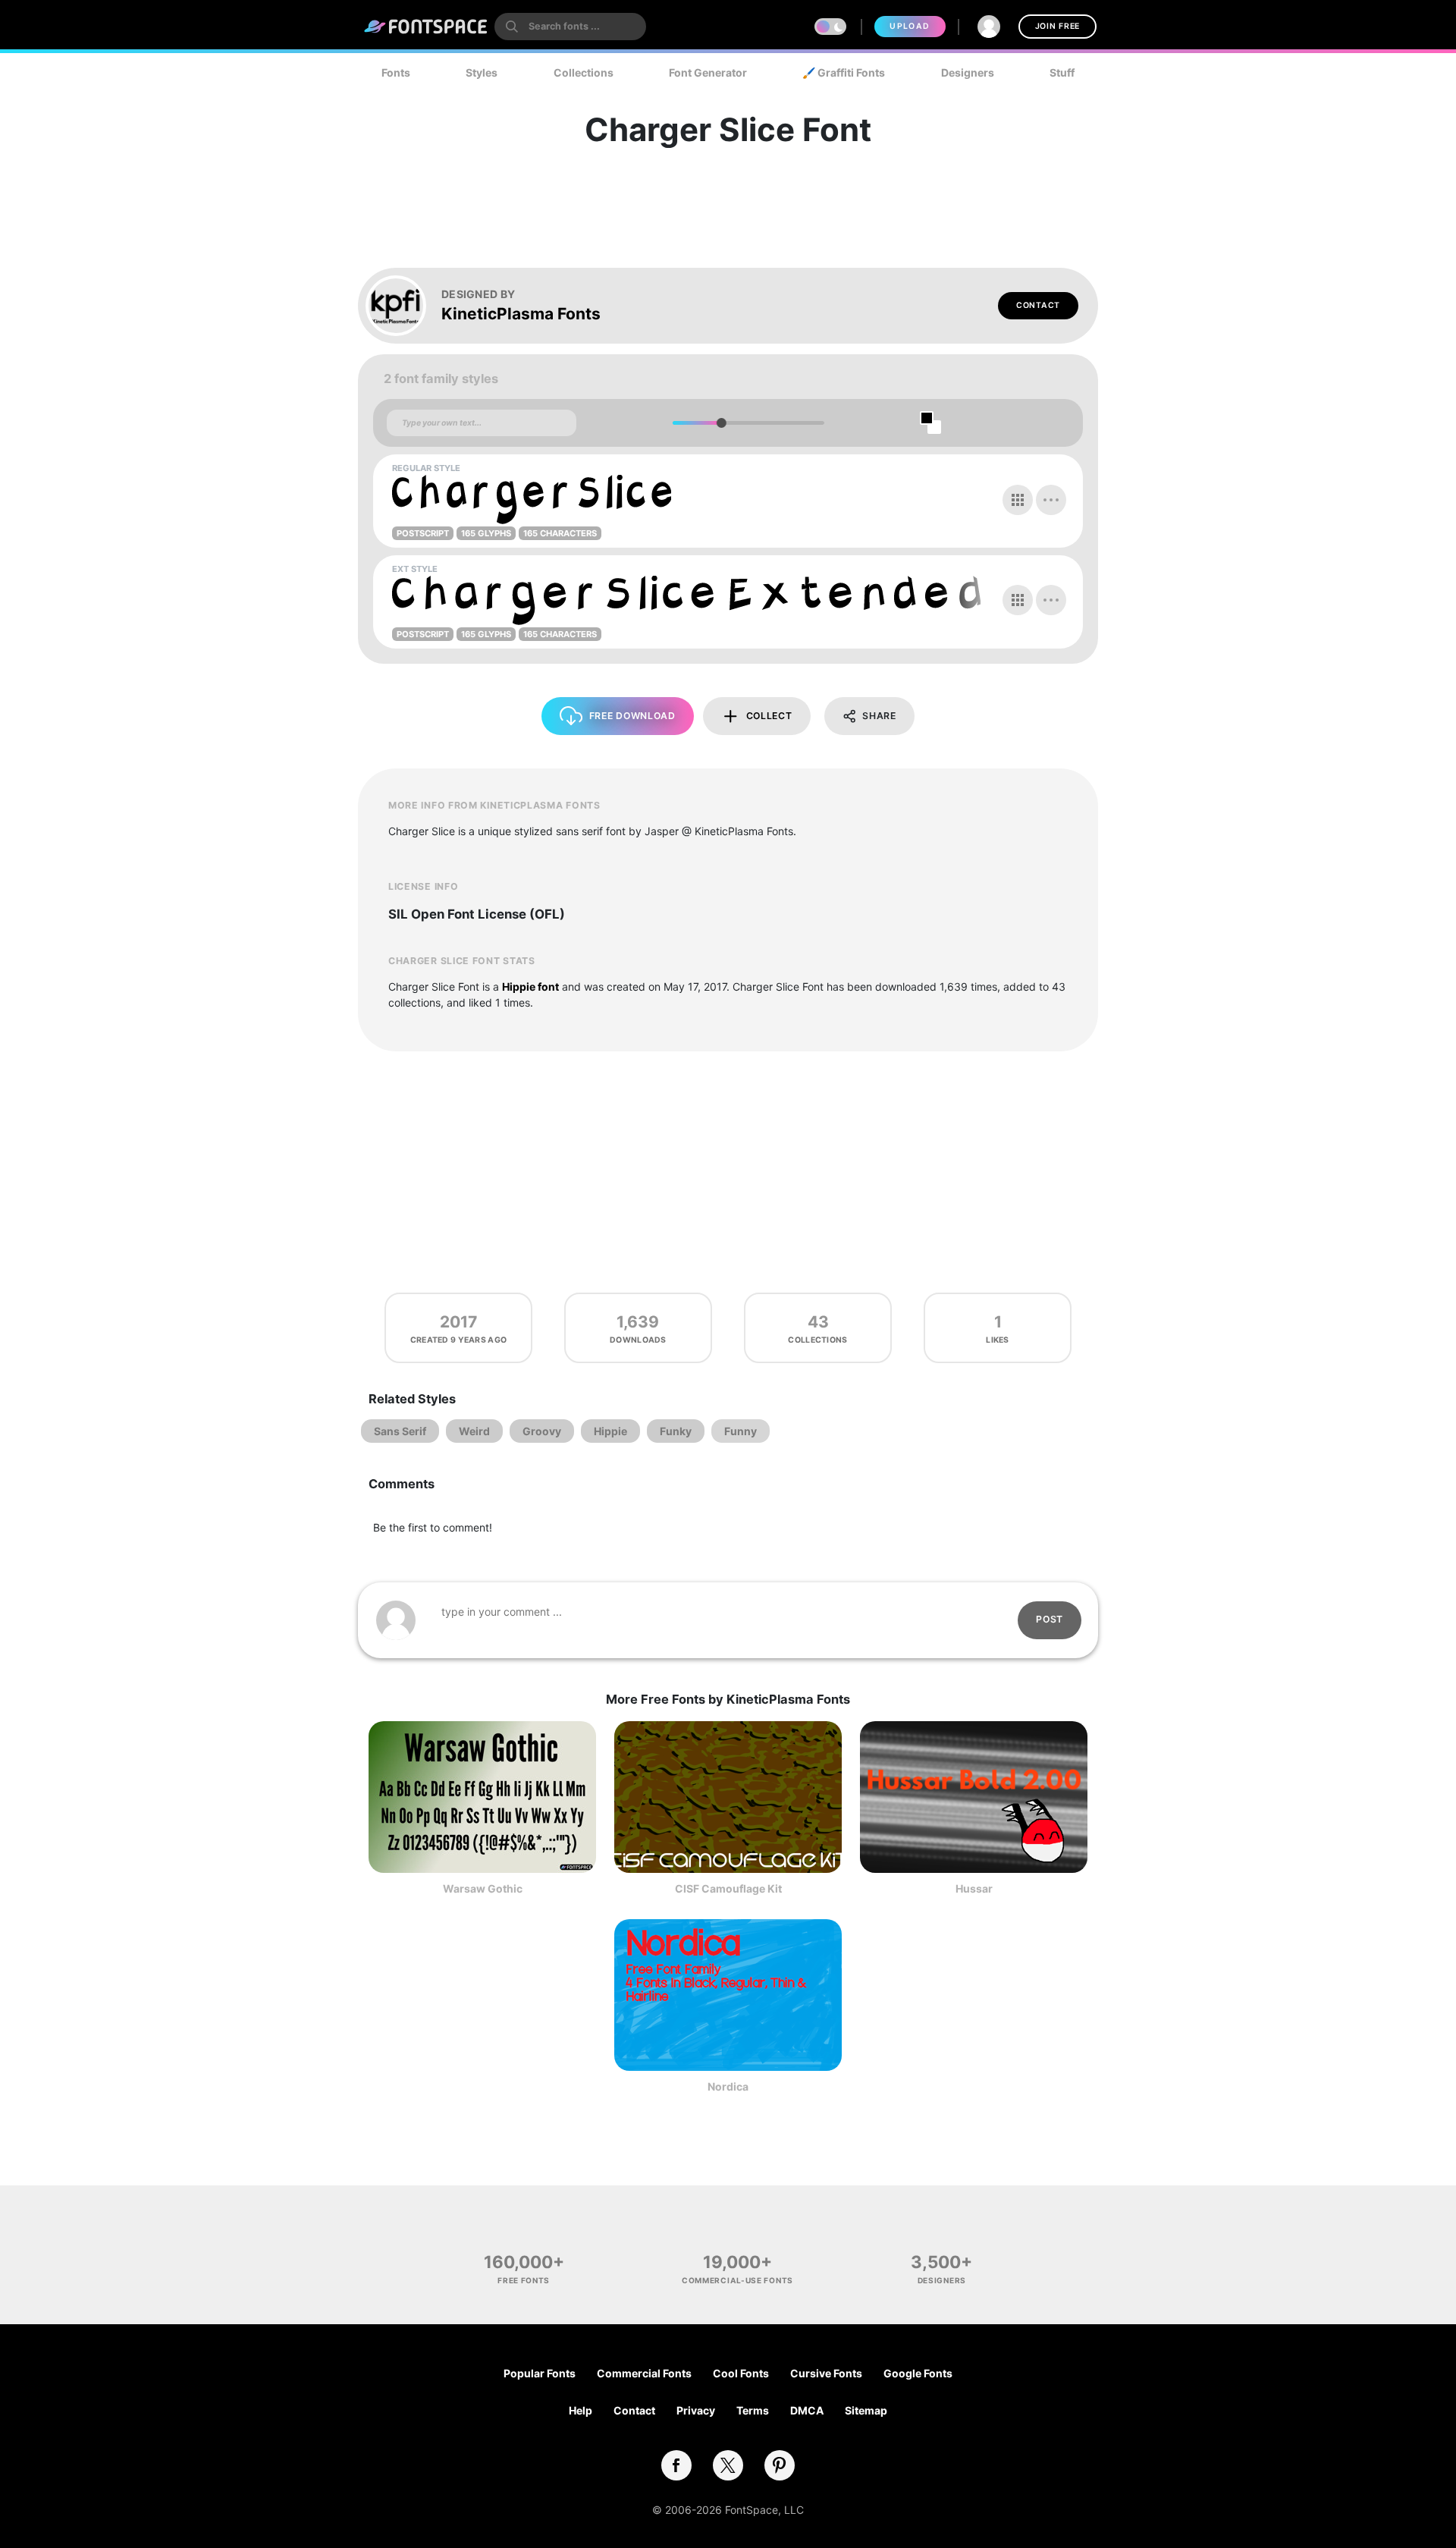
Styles (482, 72)
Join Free (1057, 26)
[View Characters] (1018, 500)
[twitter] (728, 2465)
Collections (584, 72)
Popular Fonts (540, 2373)
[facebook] (676, 2465)
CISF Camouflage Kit (728, 1888)
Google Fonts (918, 2373)
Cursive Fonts (826, 2373)
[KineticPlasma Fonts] (403, 306)
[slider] (721, 423)
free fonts (524, 2280)
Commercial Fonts (644, 2373)
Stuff (1062, 72)
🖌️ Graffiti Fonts (844, 72)
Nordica (728, 2086)
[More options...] (1051, 500)
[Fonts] (426, 27)
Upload (910, 26)
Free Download (632, 716)
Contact (1038, 305)
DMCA (807, 2410)
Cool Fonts (741, 2373)
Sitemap (866, 2410)
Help (581, 2410)
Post (1050, 1619)
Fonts (396, 72)
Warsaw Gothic (483, 1888)
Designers (968, 72)
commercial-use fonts (737, 2280)
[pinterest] (780, 2465)
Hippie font (530, 987)
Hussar (974, 1888)
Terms (753, 2410)
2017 (458, 1322)
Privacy (696, 2410)
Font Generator (708, 72)
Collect (769, 716)
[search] (570, 27)
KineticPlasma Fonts (521, 314)
